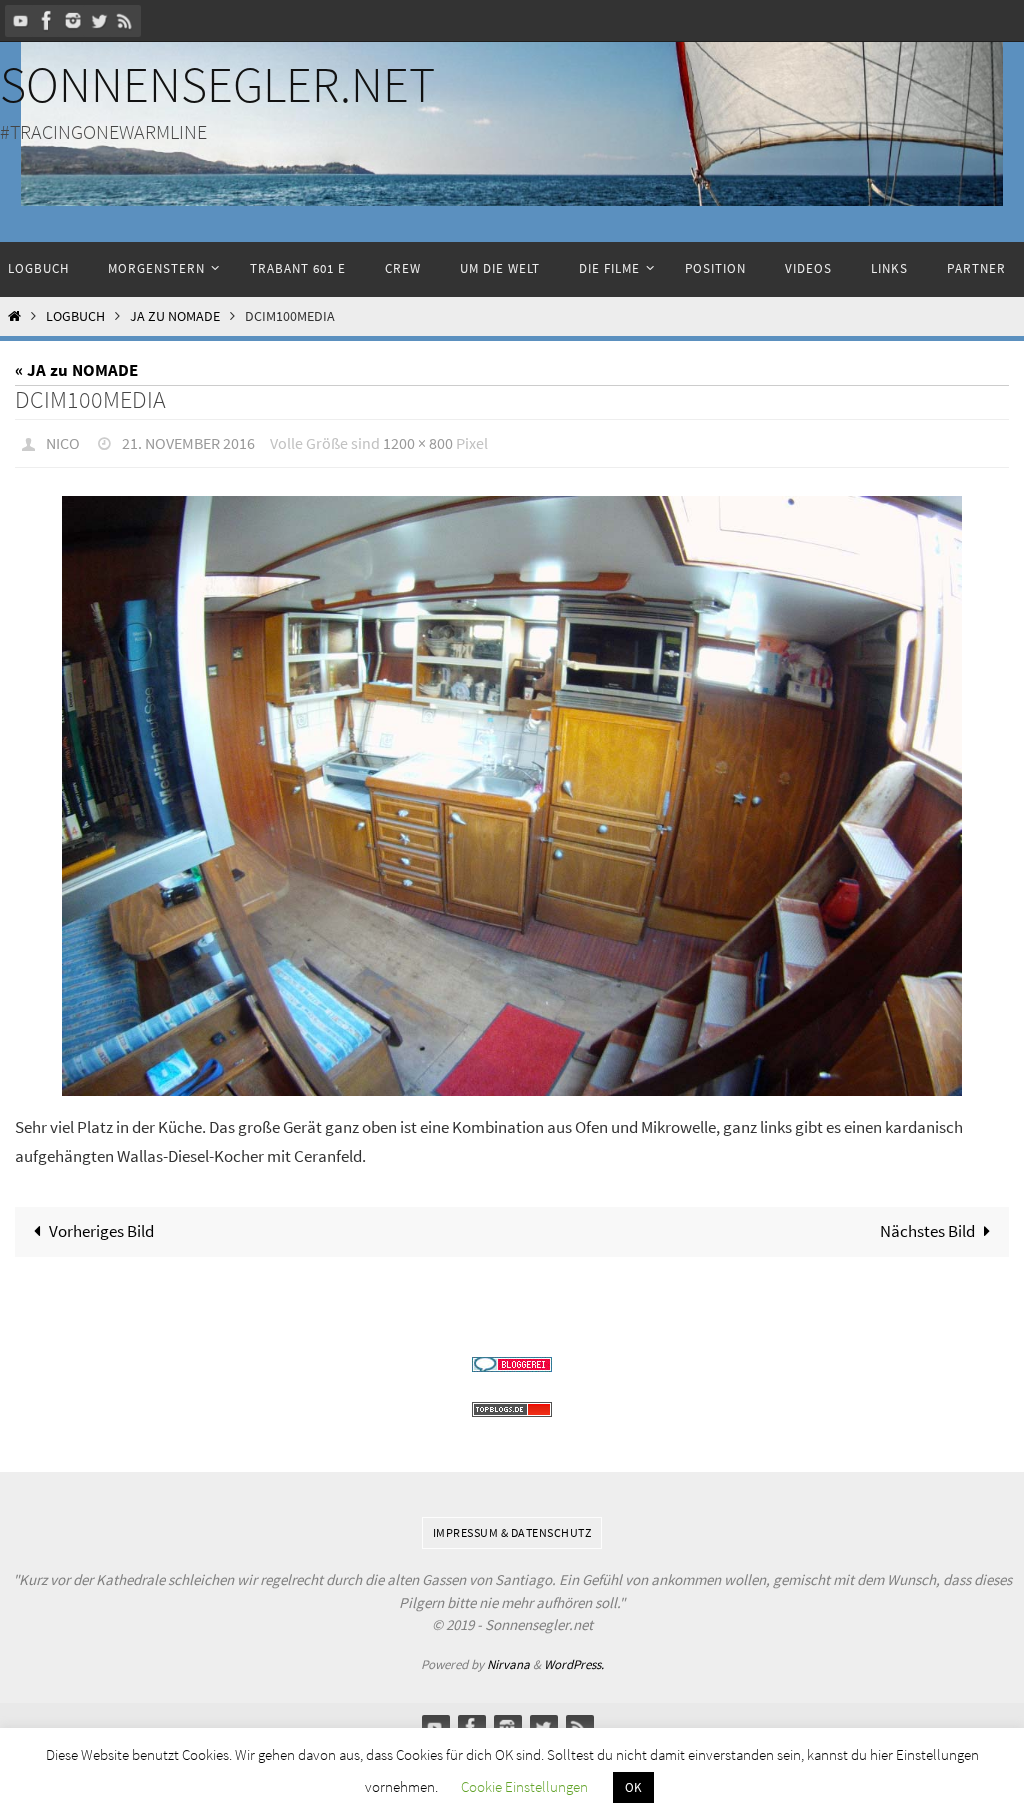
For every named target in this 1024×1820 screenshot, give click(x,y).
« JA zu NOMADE (76, 370)
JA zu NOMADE (175, 316)
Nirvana (508, 1658)
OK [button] (633, 1787)
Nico (63, 441)
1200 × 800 (418, 441)
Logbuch (75, 316)
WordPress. (574, 1658)
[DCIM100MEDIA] (512, 791)
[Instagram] (73, 20)
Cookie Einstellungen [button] (524, 1786)
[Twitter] (99, 20)
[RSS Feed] (125, 20)
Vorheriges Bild (101, 1225)
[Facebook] (47, 20)
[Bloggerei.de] (512, 1358)
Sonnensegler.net (217, 84)
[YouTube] (21, 20)
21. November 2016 (188, 441)
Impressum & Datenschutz (512, 1526)
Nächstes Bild (927, 1225)
